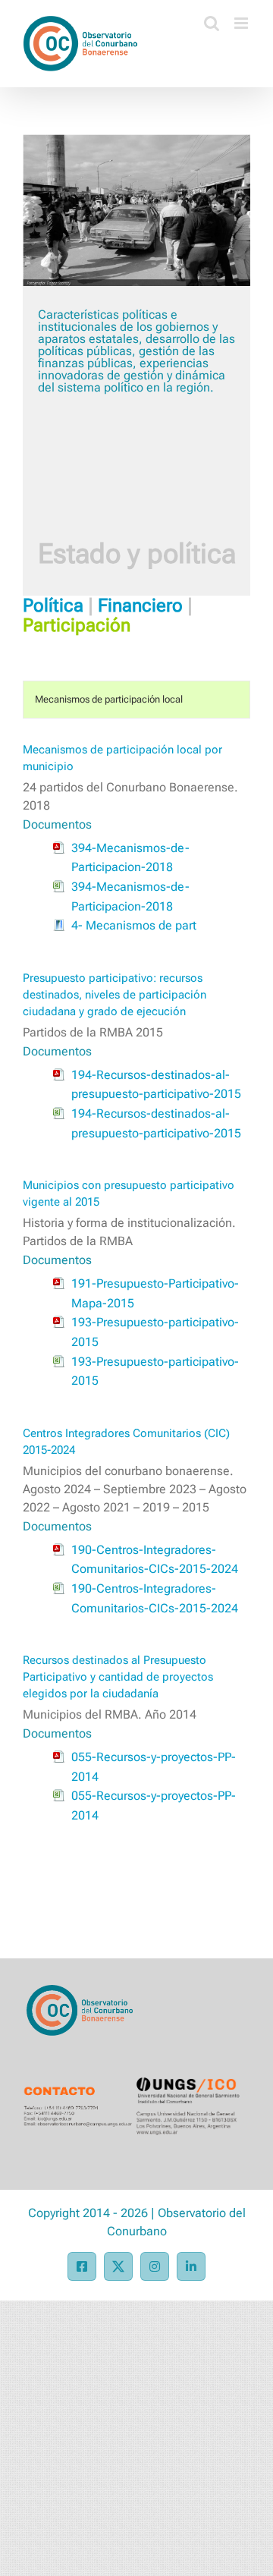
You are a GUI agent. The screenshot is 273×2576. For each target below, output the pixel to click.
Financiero (140, 605)
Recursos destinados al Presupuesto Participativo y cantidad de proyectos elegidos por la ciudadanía (118, 1677)
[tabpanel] (136, 1301)
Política (53, 605)
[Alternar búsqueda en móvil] (212, 23)
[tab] (136, 700)
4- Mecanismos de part (134, 925)
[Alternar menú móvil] (242, 23)
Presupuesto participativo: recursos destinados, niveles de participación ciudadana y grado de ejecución (115, 995)
